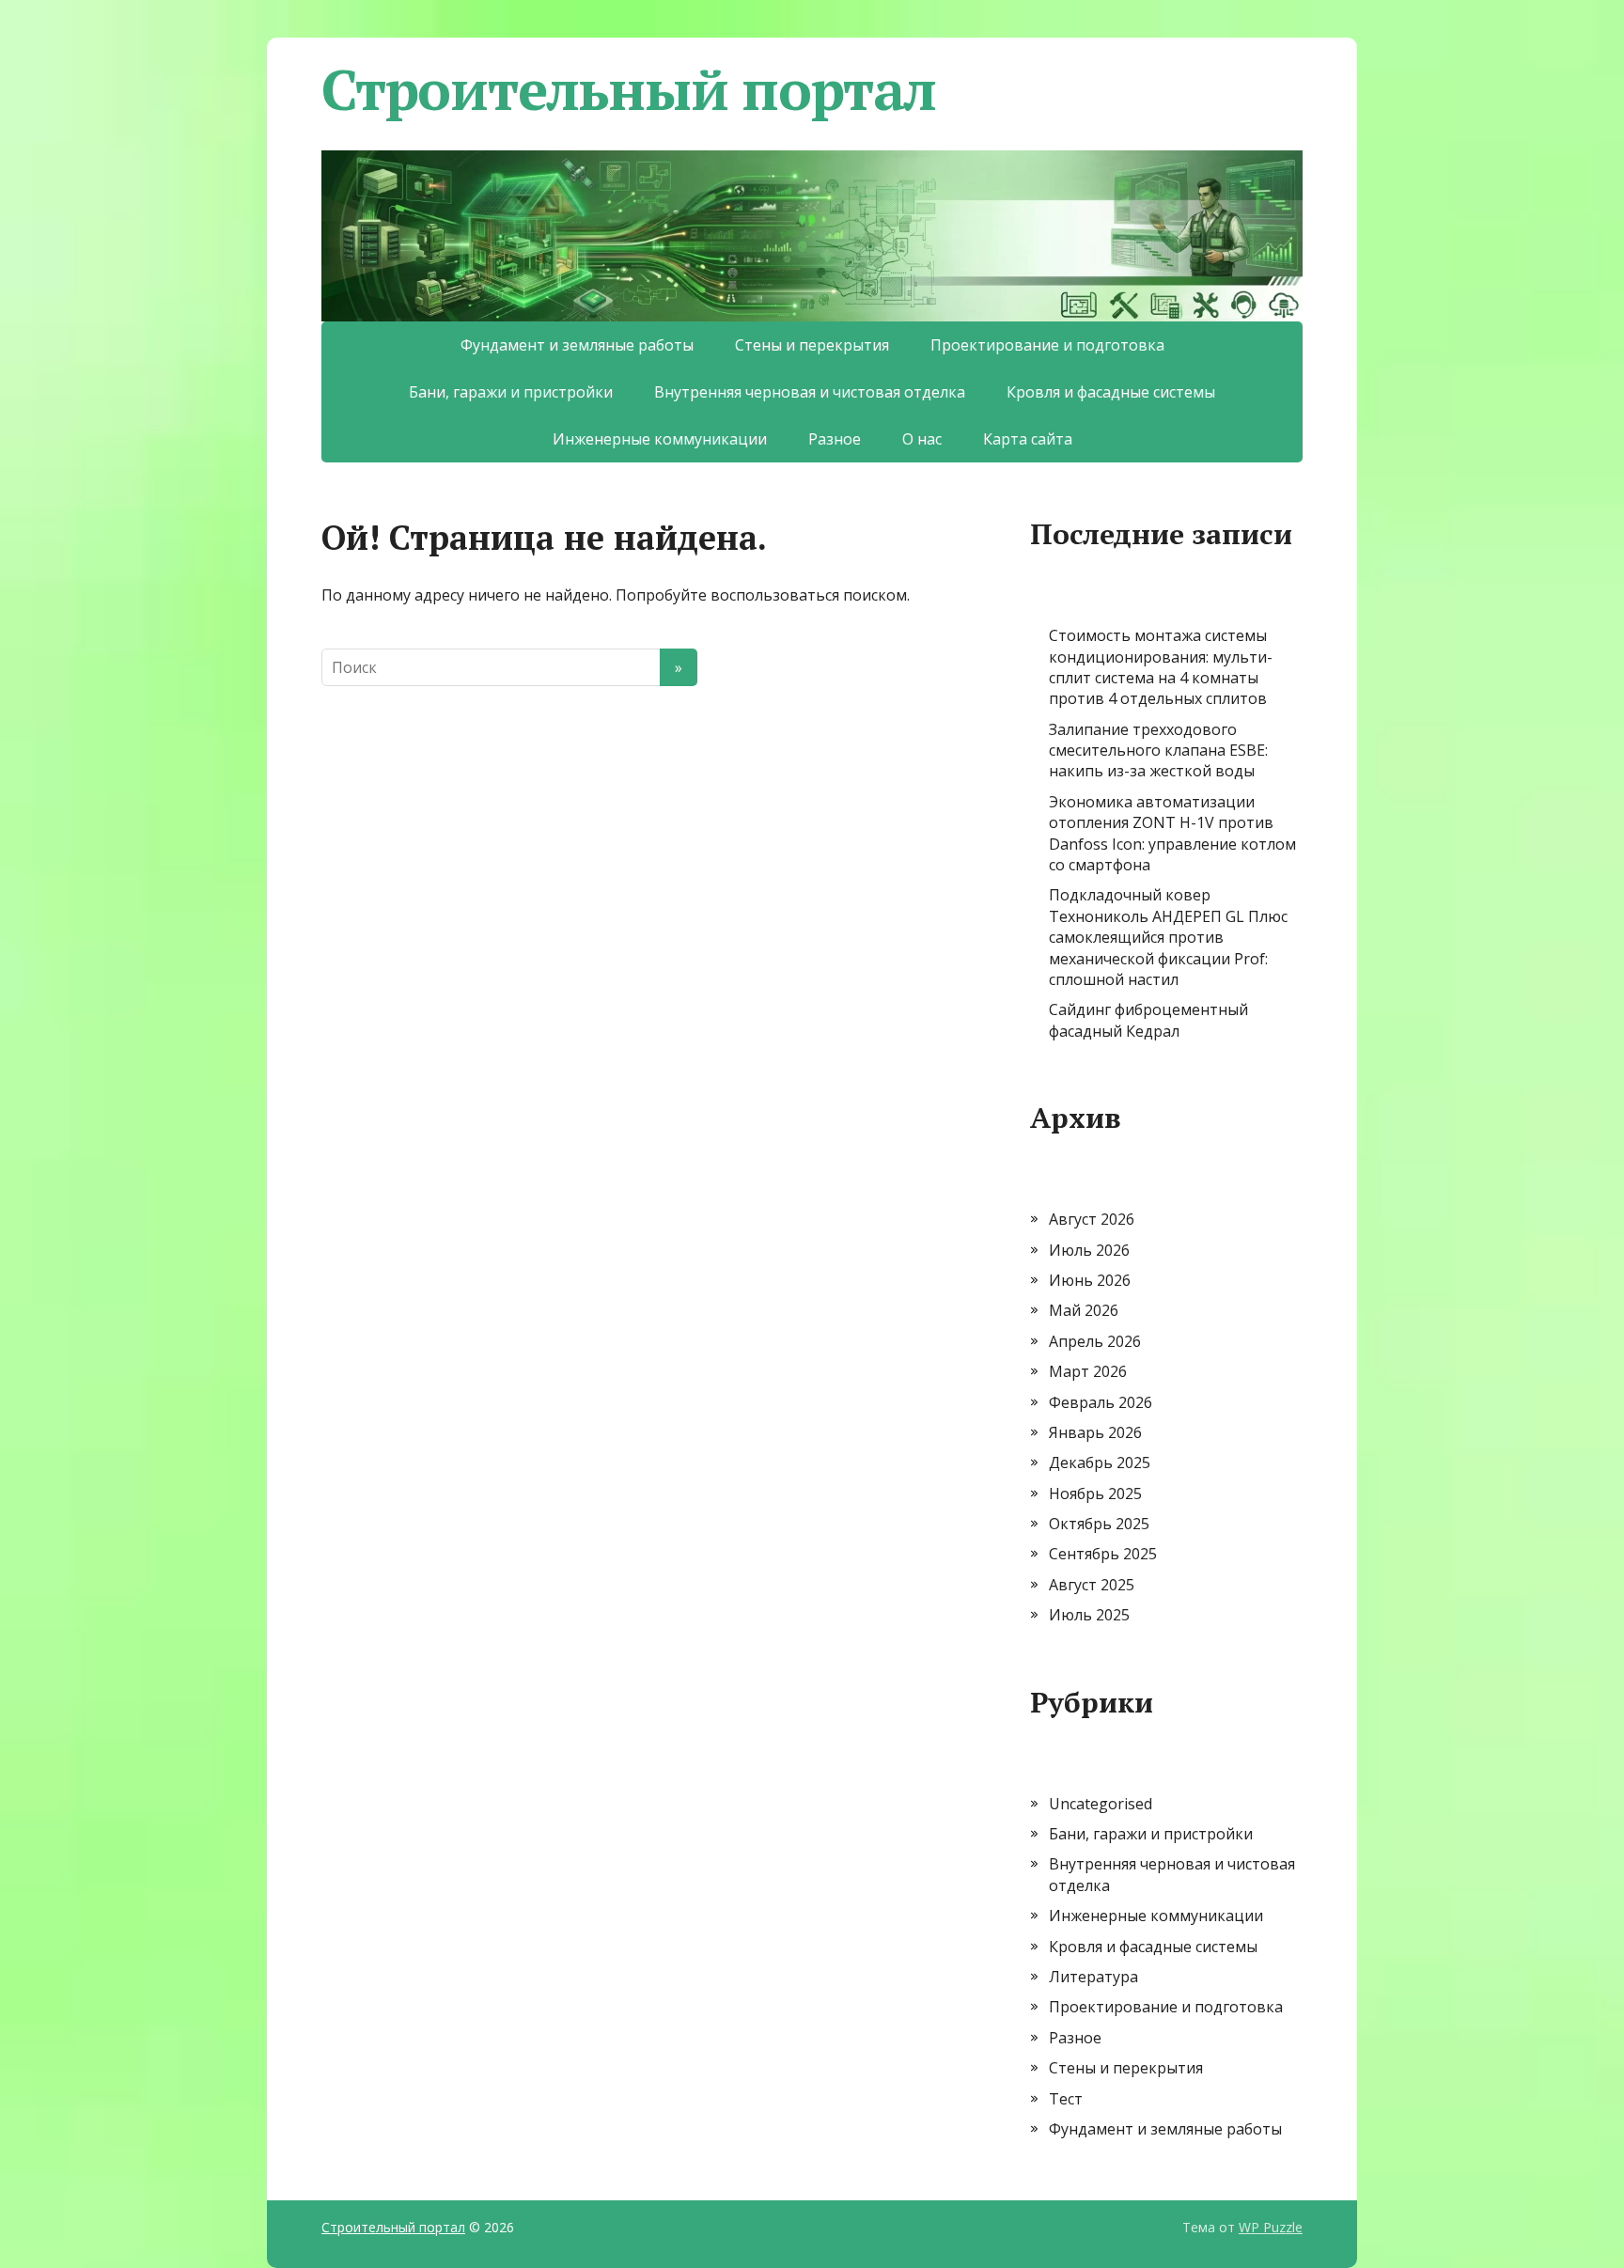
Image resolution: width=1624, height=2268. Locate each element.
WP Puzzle (1271, 2227)
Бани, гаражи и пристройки (511, 392)
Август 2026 (1092, 1219)
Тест (1066, 2099)
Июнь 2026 (1090, 1280)
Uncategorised (1101, 1804)
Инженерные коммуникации (660, 439)
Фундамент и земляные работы (577, 345)
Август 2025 (1092, 1585)
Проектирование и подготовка (1047, 345)
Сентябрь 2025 (1103, 1554)
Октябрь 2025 (1099, 1524)
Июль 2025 (1089, 1615)
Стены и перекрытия (812, 345)
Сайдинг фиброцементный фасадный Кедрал (1148, 1020)
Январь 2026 (1095, 1432)
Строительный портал (629, 89)
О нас (922, 439)
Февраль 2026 (1101, 1402)
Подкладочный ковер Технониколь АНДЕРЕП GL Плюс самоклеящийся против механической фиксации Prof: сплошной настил (1168, 937)
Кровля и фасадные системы (1111, 392)
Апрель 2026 (1095, 1341)
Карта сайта (1028, 439)
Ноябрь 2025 (1095, 1494)
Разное (835, 439)
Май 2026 (1084, 1310)
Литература (1093, 1977)
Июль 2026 (1089, 1250)
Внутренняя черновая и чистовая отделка (810, 392)
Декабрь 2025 (1100, 1462)
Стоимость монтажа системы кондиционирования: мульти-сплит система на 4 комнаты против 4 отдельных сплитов (1161, 667)
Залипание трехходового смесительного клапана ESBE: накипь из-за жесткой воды (1158, 751)
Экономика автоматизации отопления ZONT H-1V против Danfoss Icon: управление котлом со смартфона (1172, 833)
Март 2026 (1088, 1371)
